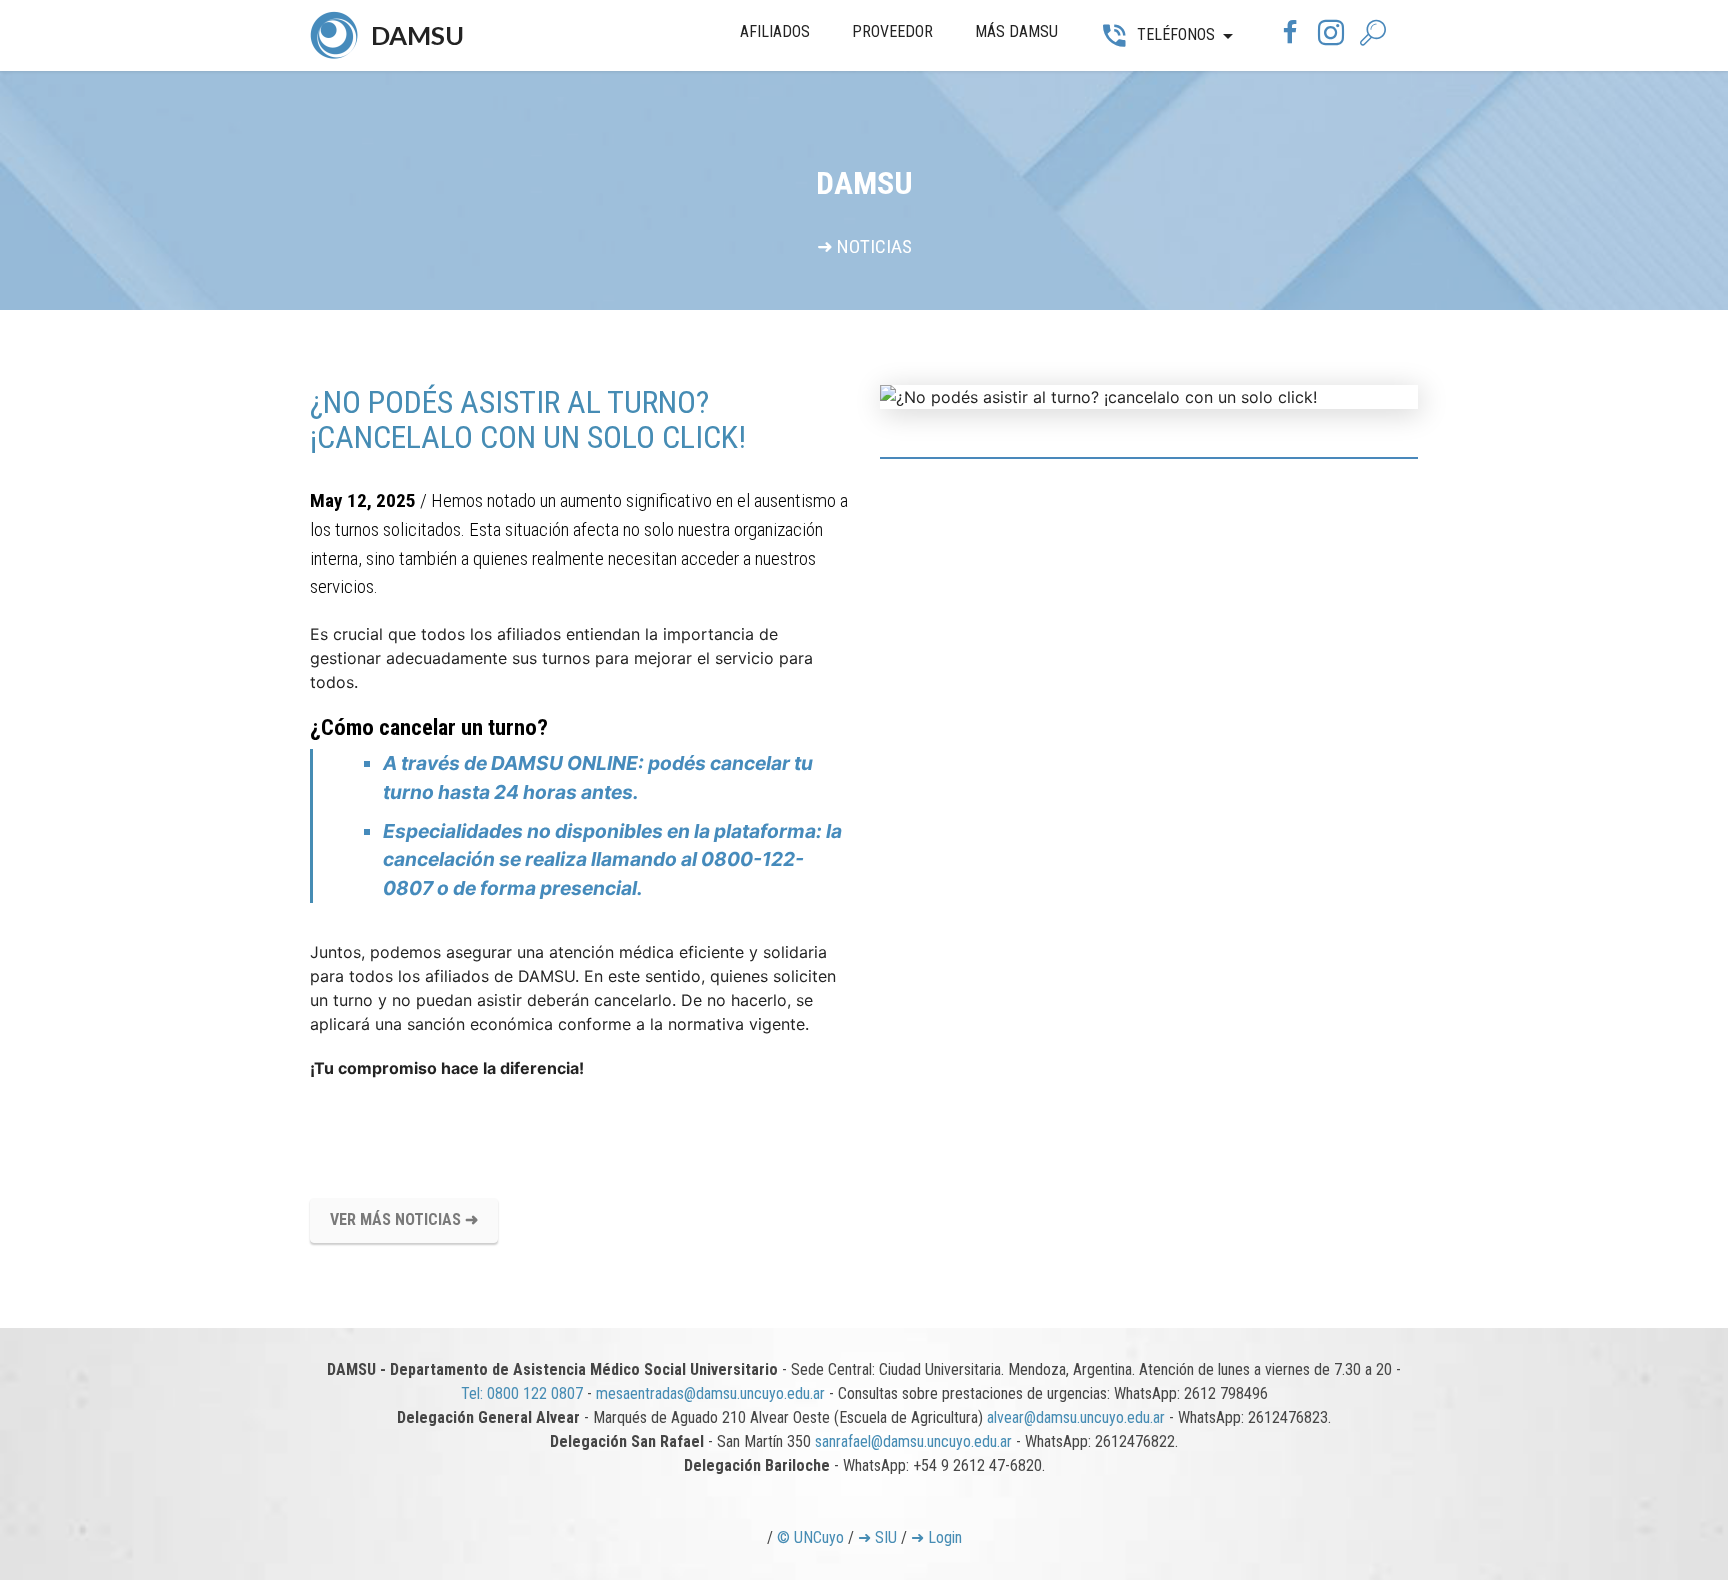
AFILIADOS (775, 31)
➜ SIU (877, 1537)
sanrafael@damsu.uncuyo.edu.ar (913, 1441)
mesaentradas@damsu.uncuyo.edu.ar (710, 1393)
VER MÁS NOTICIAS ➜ (404, 1219)
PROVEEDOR (892, 31)
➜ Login (936, 1537)
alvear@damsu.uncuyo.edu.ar (1076, 1417)
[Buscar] (1377, 34)
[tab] (1149, 458)
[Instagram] (1331, 37)
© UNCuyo (810, 1537)
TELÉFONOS (1176, 34)
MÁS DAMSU (1016, 31)
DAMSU (417, 35)
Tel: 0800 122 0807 (522, 1393)
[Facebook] (1290, 37)
